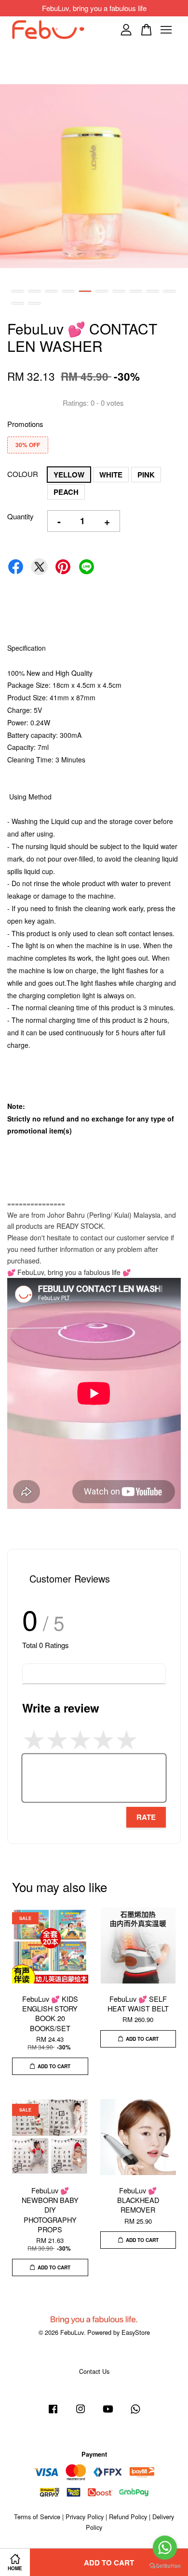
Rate (146, 1817)
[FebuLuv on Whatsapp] (135, 2413)
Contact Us (94, 2371)
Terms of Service (37, 2517)
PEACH (66, 492)
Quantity (20, 516)
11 (18, 303)
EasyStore (136, 2332)
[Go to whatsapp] (165, 2548)
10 (169, 291)
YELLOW (69, 475)
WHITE (111, 475)
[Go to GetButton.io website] (165, 2566)
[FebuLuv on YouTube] (108, 2413)
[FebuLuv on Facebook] (53, 2413)
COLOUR (23, 474)
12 (34, 303)
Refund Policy (128, 2517)
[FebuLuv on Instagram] (81, 2413)
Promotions (25, 424)
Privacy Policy (85, 2517)
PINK (146, 475)
